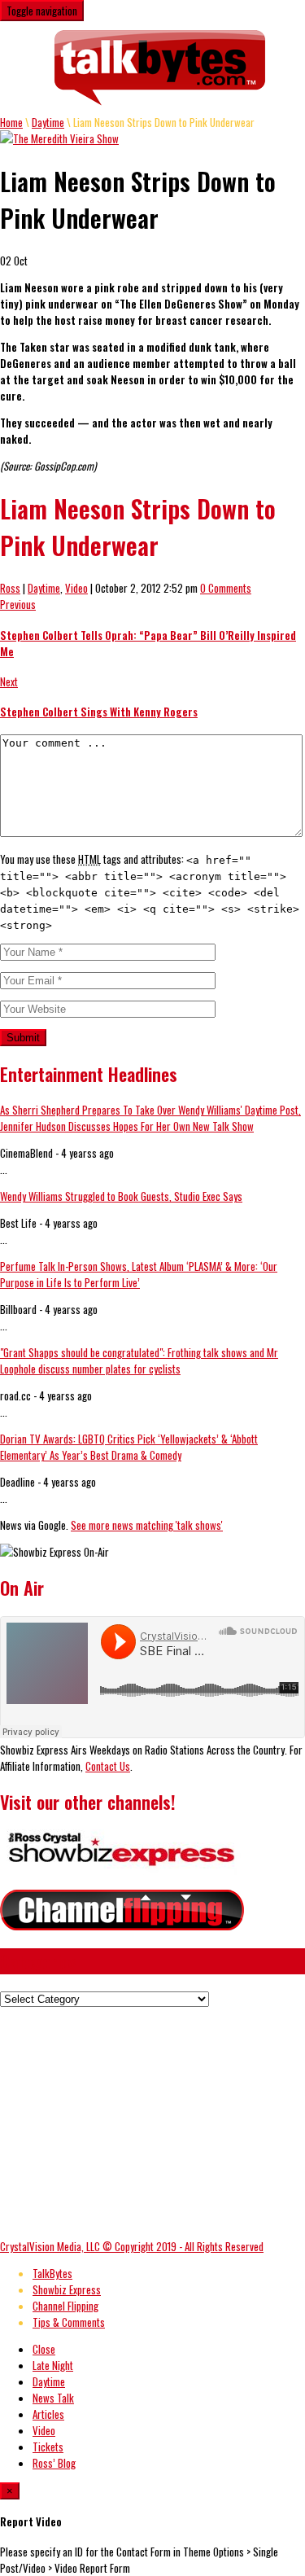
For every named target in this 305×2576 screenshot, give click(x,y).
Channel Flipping (65, 2306)
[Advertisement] (137, 2121)
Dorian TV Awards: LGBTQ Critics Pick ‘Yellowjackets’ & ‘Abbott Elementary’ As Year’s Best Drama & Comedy (129, 1447)
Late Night (53, 2365)
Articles (48, 2414)
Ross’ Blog (54, 2463)
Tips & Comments (69, 2322)
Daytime (48, 122)
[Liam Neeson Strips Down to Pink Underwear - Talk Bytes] (161, 68)
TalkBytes (52, 2273)
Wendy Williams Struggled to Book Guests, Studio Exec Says (121, 1196)
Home (11, 122)
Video (76, 588)
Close (44, 2349)
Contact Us (108, 1766)
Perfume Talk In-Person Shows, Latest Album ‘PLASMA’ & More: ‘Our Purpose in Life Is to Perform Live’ (139, 1274)
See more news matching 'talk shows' (147, 1525)
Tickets (48, 2447)
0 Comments (226, 588)
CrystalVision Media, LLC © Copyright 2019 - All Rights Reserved (132, 2246)
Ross (10, 588)
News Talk (53, 2398)
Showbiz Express (67, 2289)
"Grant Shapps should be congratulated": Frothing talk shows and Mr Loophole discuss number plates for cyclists (139, 1360)
